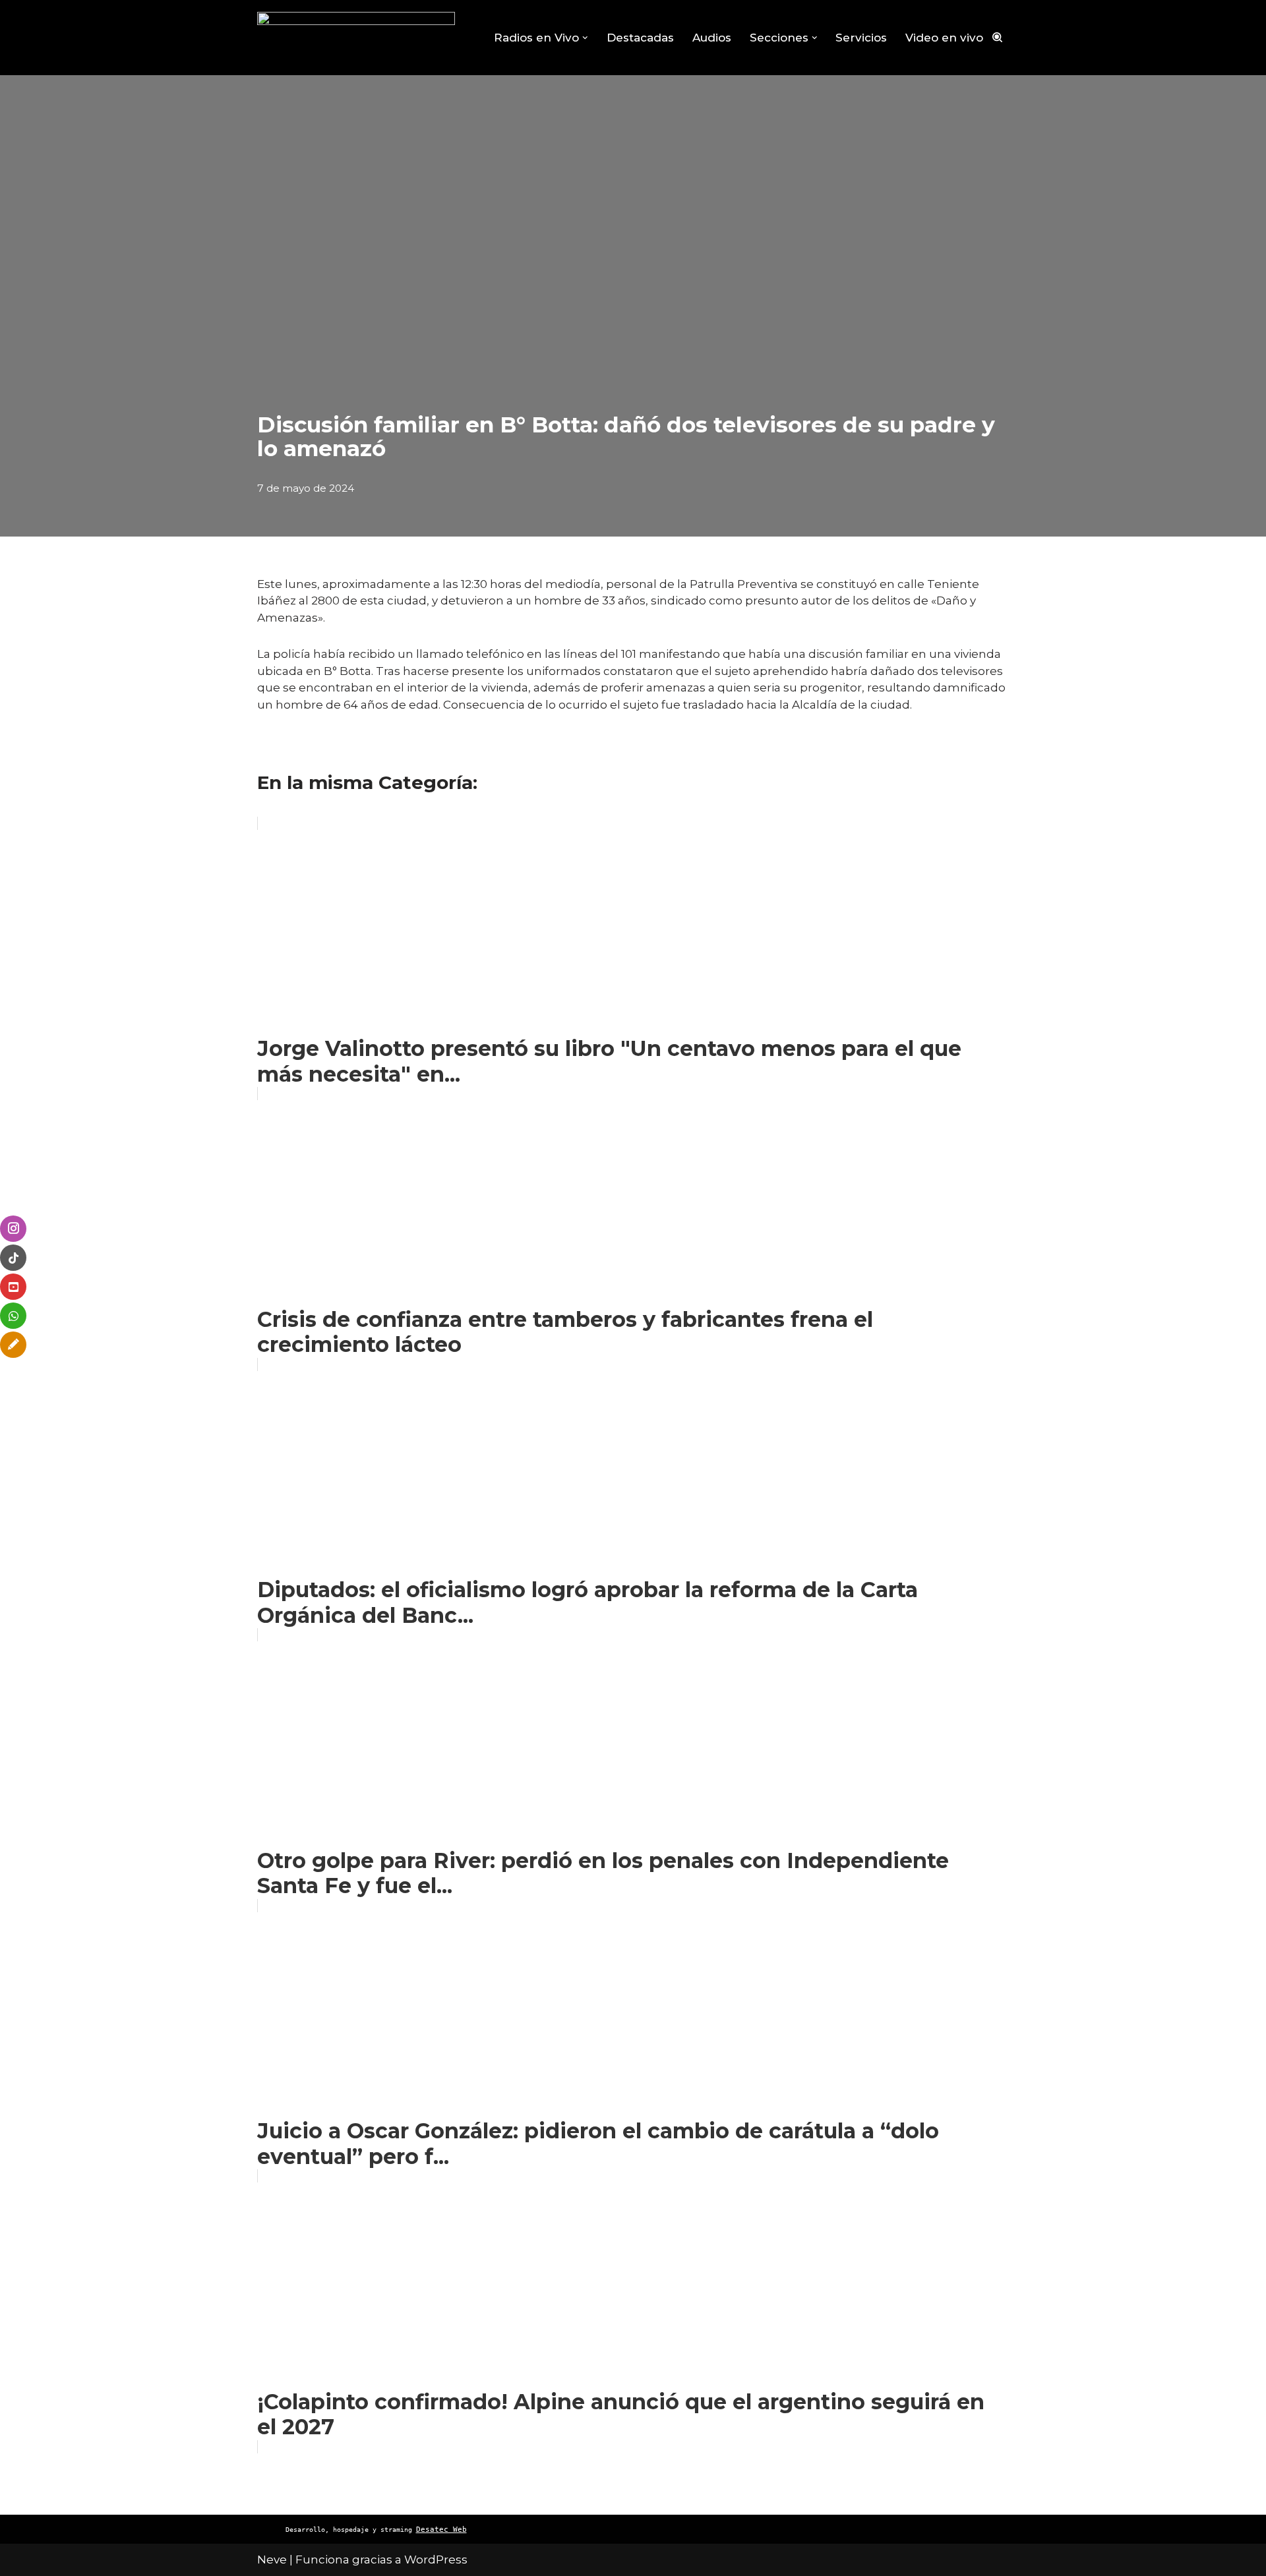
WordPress (436, 2560)
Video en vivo (944, 38)
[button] (585, 38)
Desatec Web (441, 2530)
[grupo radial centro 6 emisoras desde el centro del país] (356, 38)
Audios (712, 38)
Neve (272, 2560)
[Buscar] (997, 37)
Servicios (861, 38)
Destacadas (640, 38)
